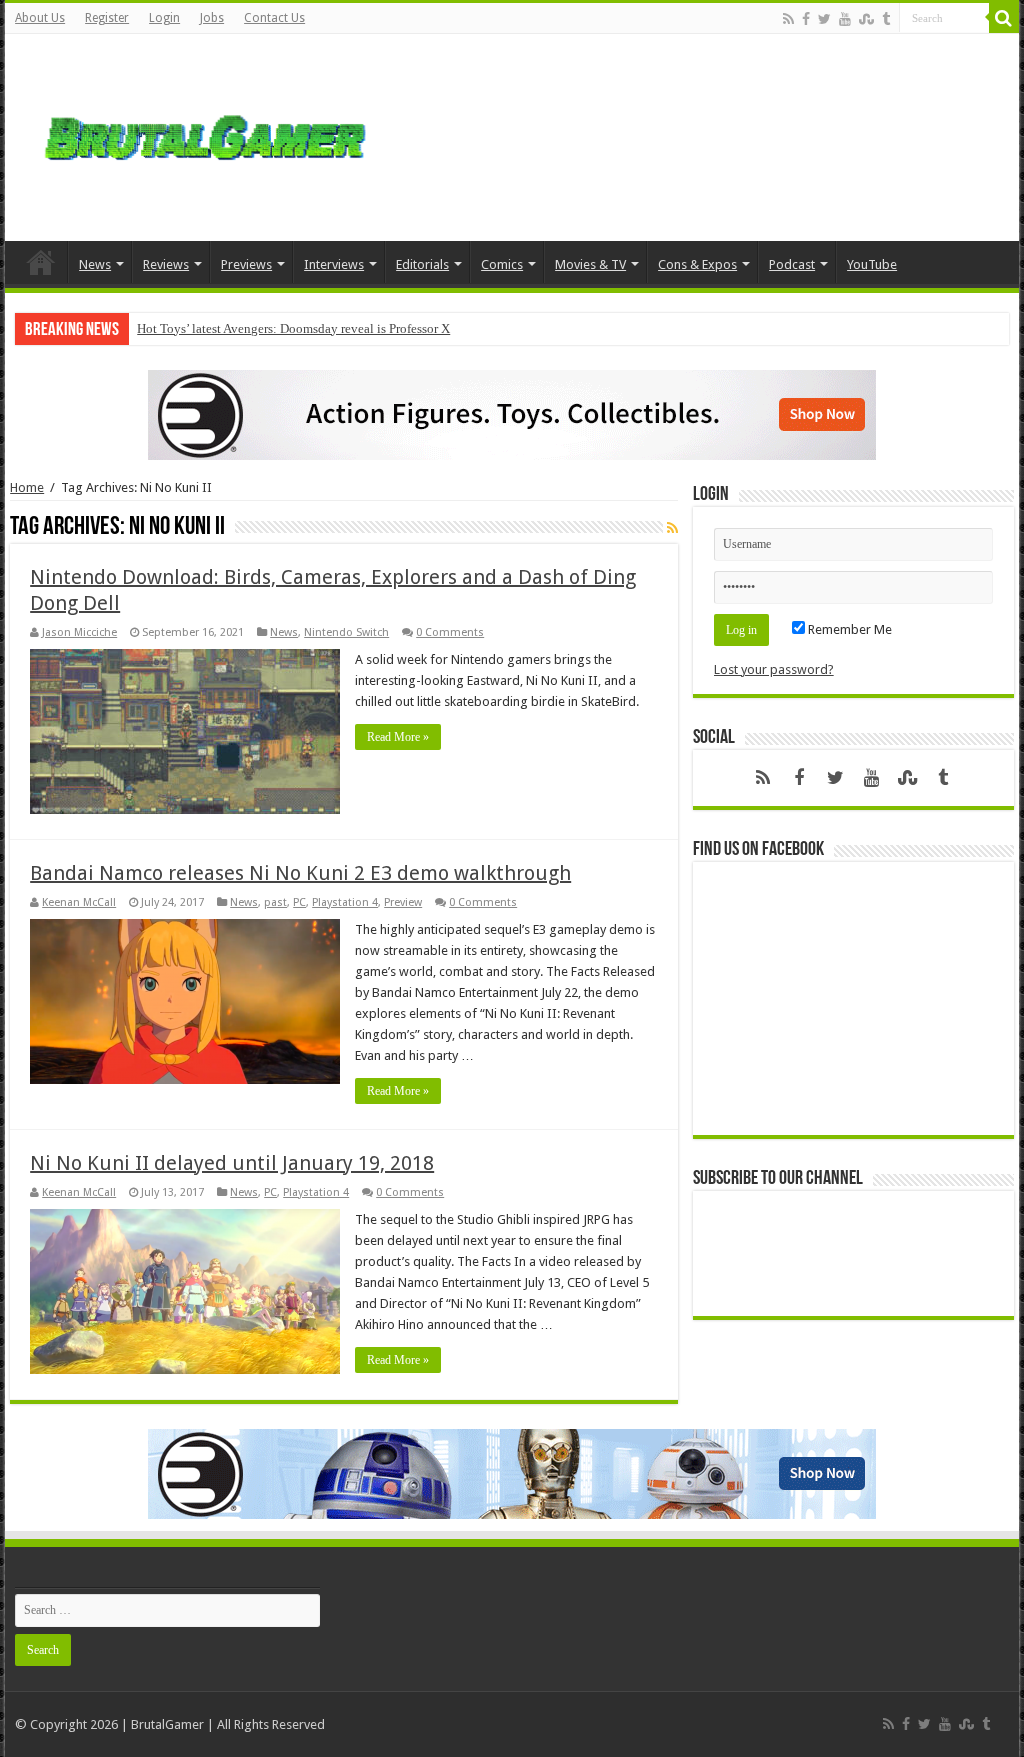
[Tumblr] (886, 19)
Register (107, 18)
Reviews (166, 264)
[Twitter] (824, 19)
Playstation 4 (345, 902)
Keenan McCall (79, 902)
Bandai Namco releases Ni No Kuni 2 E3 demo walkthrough (300, 873)
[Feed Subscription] (672, 528)
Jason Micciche (79, 632)
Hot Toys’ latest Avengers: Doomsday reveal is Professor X (293, 328)
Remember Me (848, 629)
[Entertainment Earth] (512, 413)
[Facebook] (806, 19)
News (95, 264)
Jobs (212, 18)
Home (41, 262)
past (275, 902)
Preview (403, 902)
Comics (502, 264)
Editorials (422, 264)
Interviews (334, 264)
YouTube (872, 264)
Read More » (398, 737)
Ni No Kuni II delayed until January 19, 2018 (232, 1163)
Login (164, 18)
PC (299, 902)
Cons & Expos (697, 264)
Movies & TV (590, 264)
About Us (40, 18)
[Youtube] (845, 19)
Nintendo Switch (346, 632)
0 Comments (450, 632)
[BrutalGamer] (205, 134)
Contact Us (274, 18)
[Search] (1004, 18)
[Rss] (788, 19)
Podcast (792, 264)
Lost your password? (774, 669)
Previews (246, 264)
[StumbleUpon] (866, 19)
